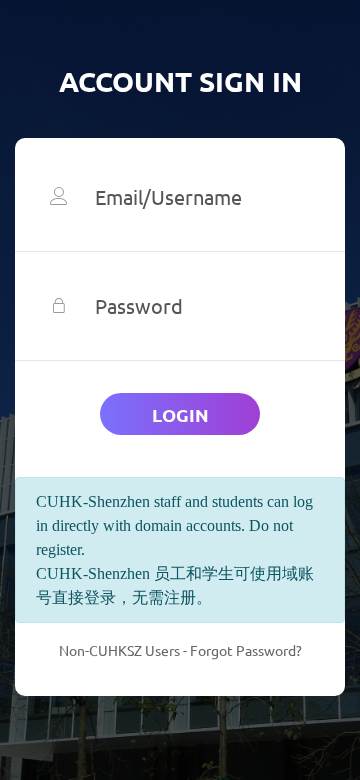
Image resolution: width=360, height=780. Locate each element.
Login (180, 414)
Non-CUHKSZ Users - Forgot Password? (180, 650)
